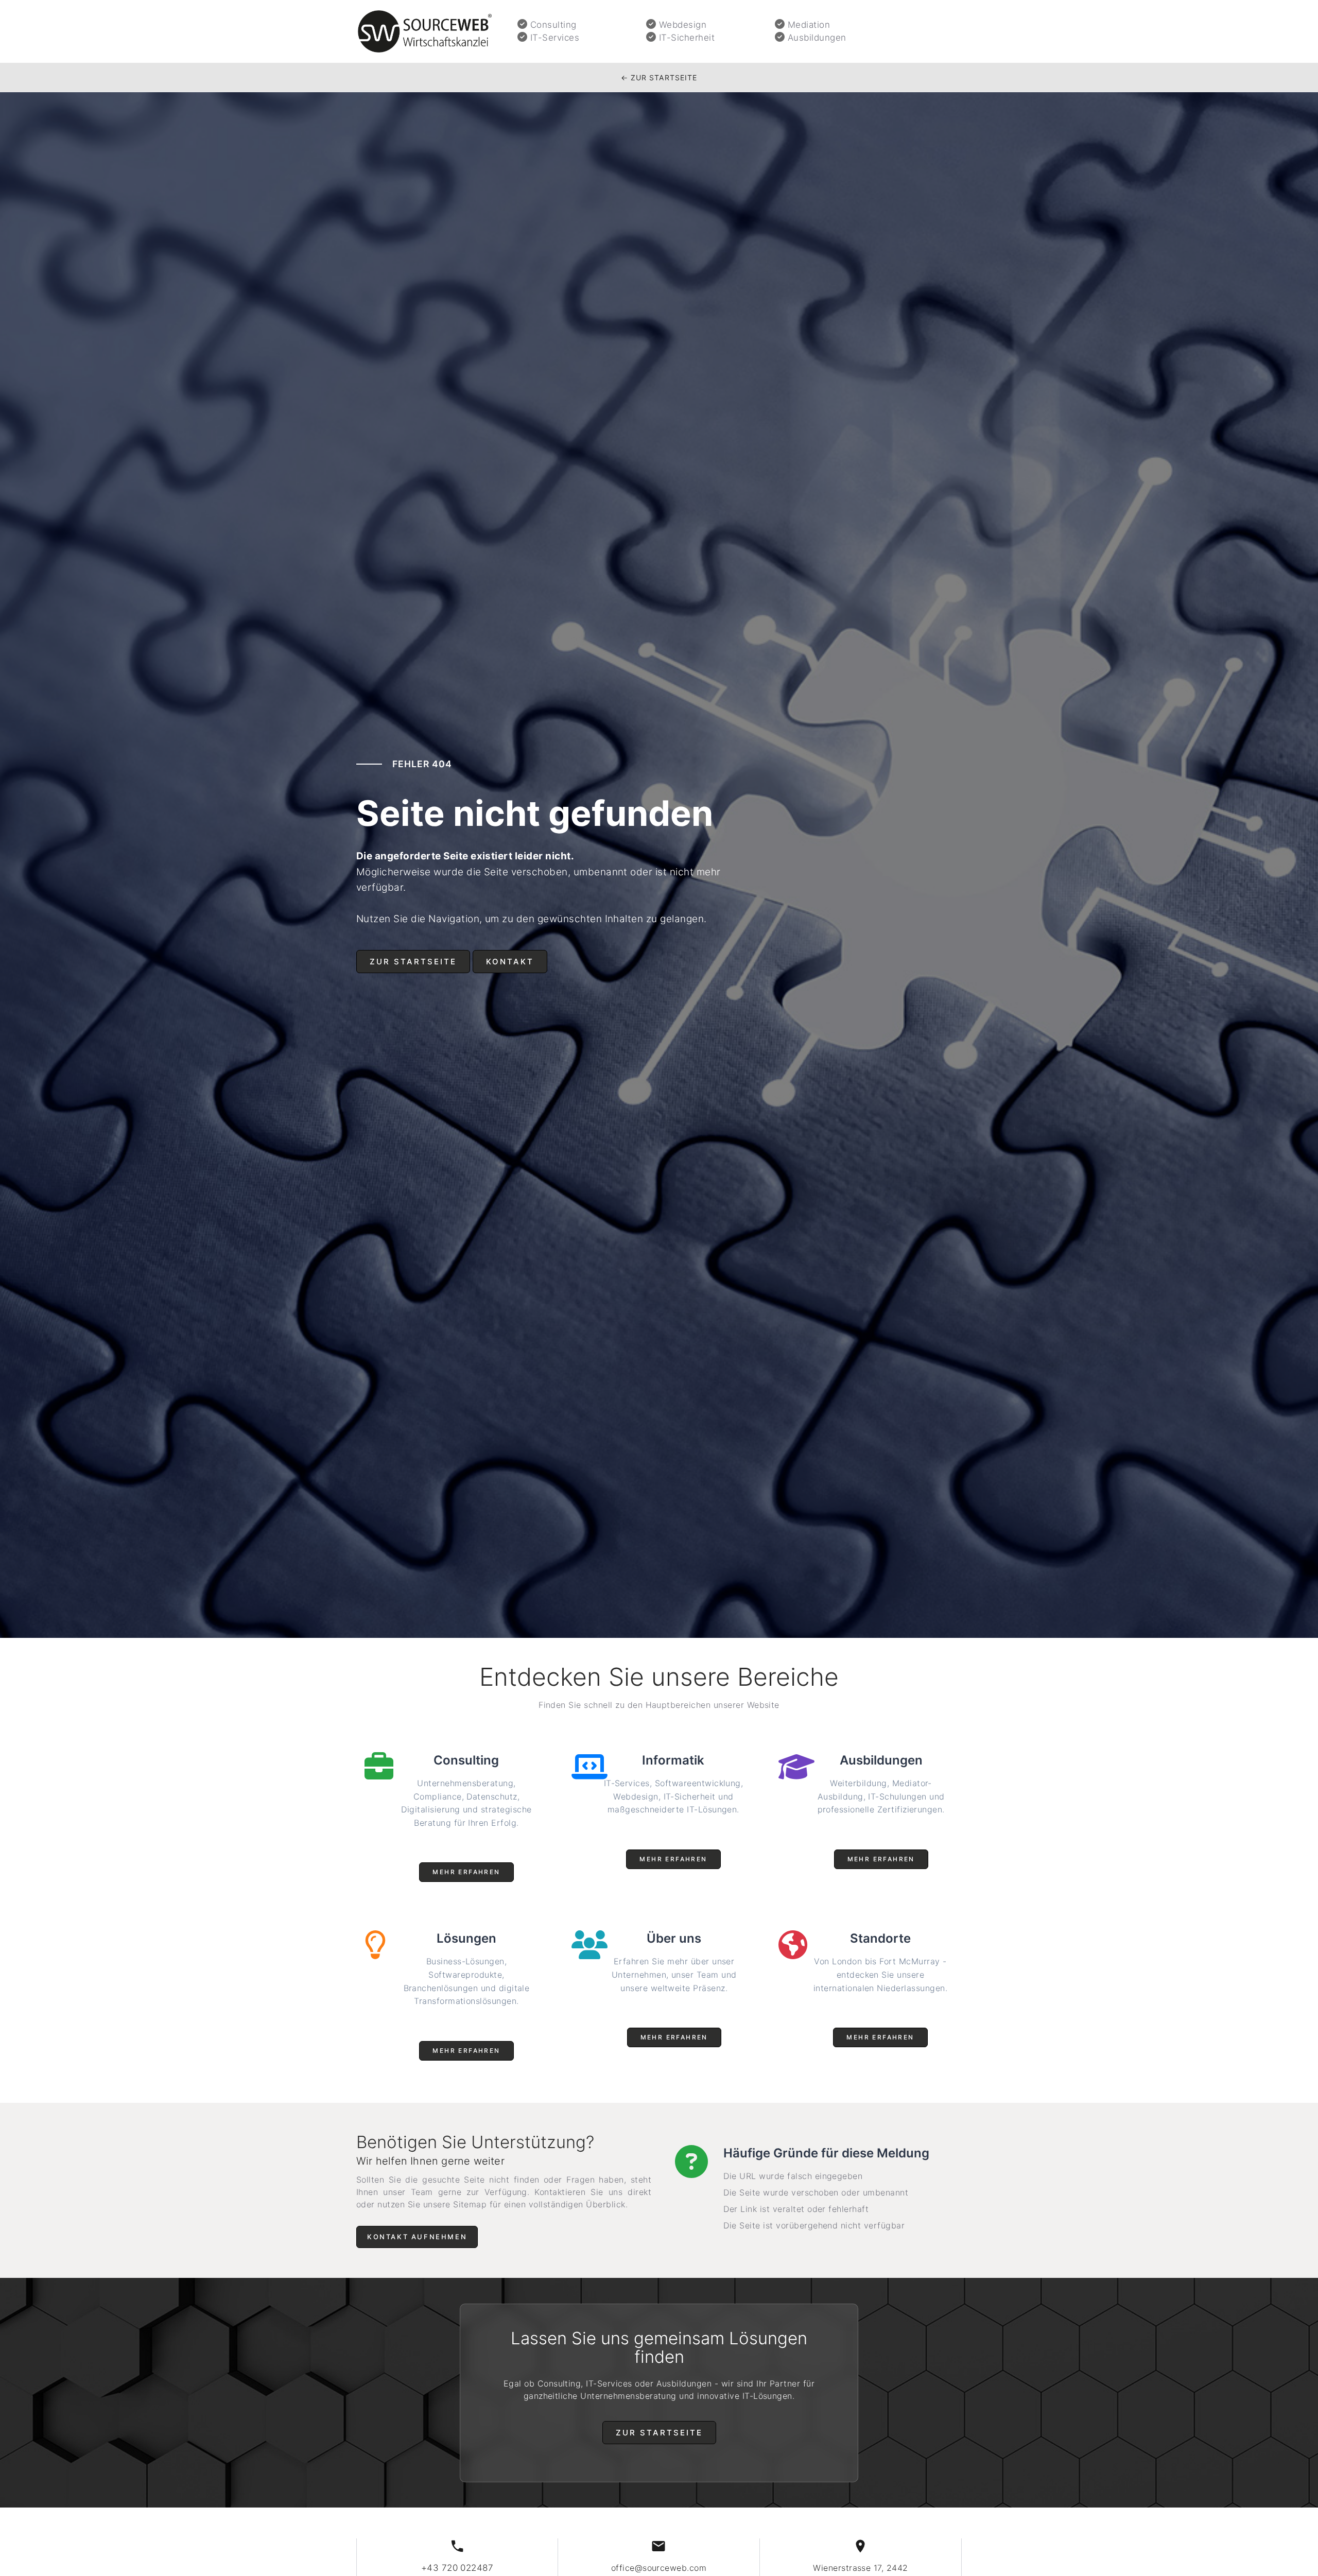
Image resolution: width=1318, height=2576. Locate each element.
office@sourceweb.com (659, 2568)
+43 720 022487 (457, 2568)
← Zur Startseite (659, 77)
